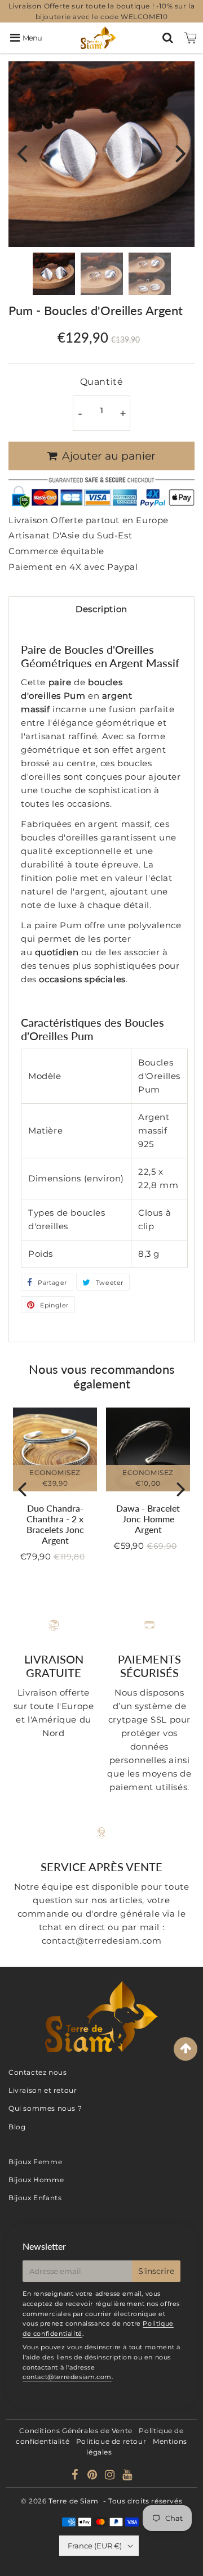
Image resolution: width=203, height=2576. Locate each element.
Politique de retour (111, 2441)
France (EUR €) (95, 2546)
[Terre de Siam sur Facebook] (76, 2476)
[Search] (168, 38)
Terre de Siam (74, 2501)
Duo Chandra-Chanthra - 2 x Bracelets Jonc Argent (55, 1524)
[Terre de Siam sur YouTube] (127, 2476)
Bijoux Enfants (35, 2198)
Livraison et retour (43, 2090)
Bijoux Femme (35, 2162)
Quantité (102, 382)
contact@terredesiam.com (67, 2377)
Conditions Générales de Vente (76, 2431)
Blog (17, 2127)
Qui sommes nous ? (45, 2108)
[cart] (191, 38)
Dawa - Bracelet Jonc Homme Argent (148, 1519)
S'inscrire (156, 2271)
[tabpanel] (54, 274)
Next (181, 153)
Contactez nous (37, 2072)
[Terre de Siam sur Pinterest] (93, 2476)
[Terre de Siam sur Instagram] (111, 2476)
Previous (22, 153)
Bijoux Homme (36, 2180)
